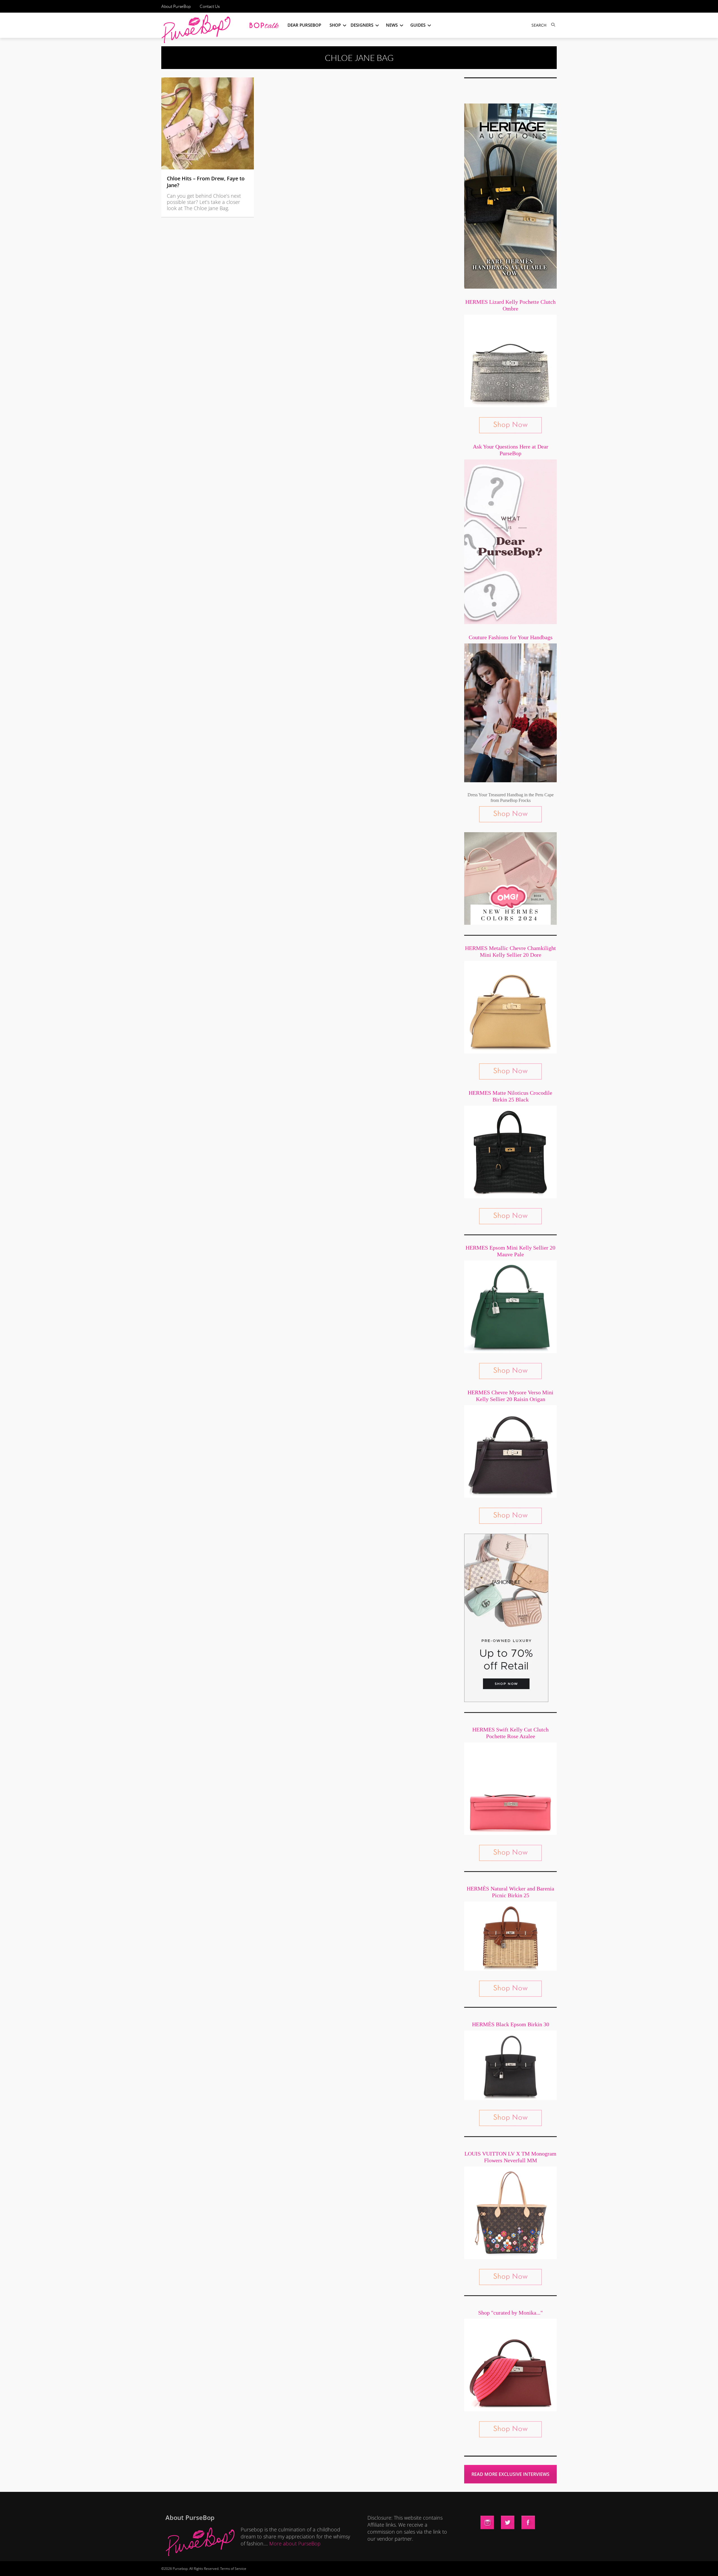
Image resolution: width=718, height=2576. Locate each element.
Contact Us (210, 6)
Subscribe (455, 2566)
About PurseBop (176, 6)
